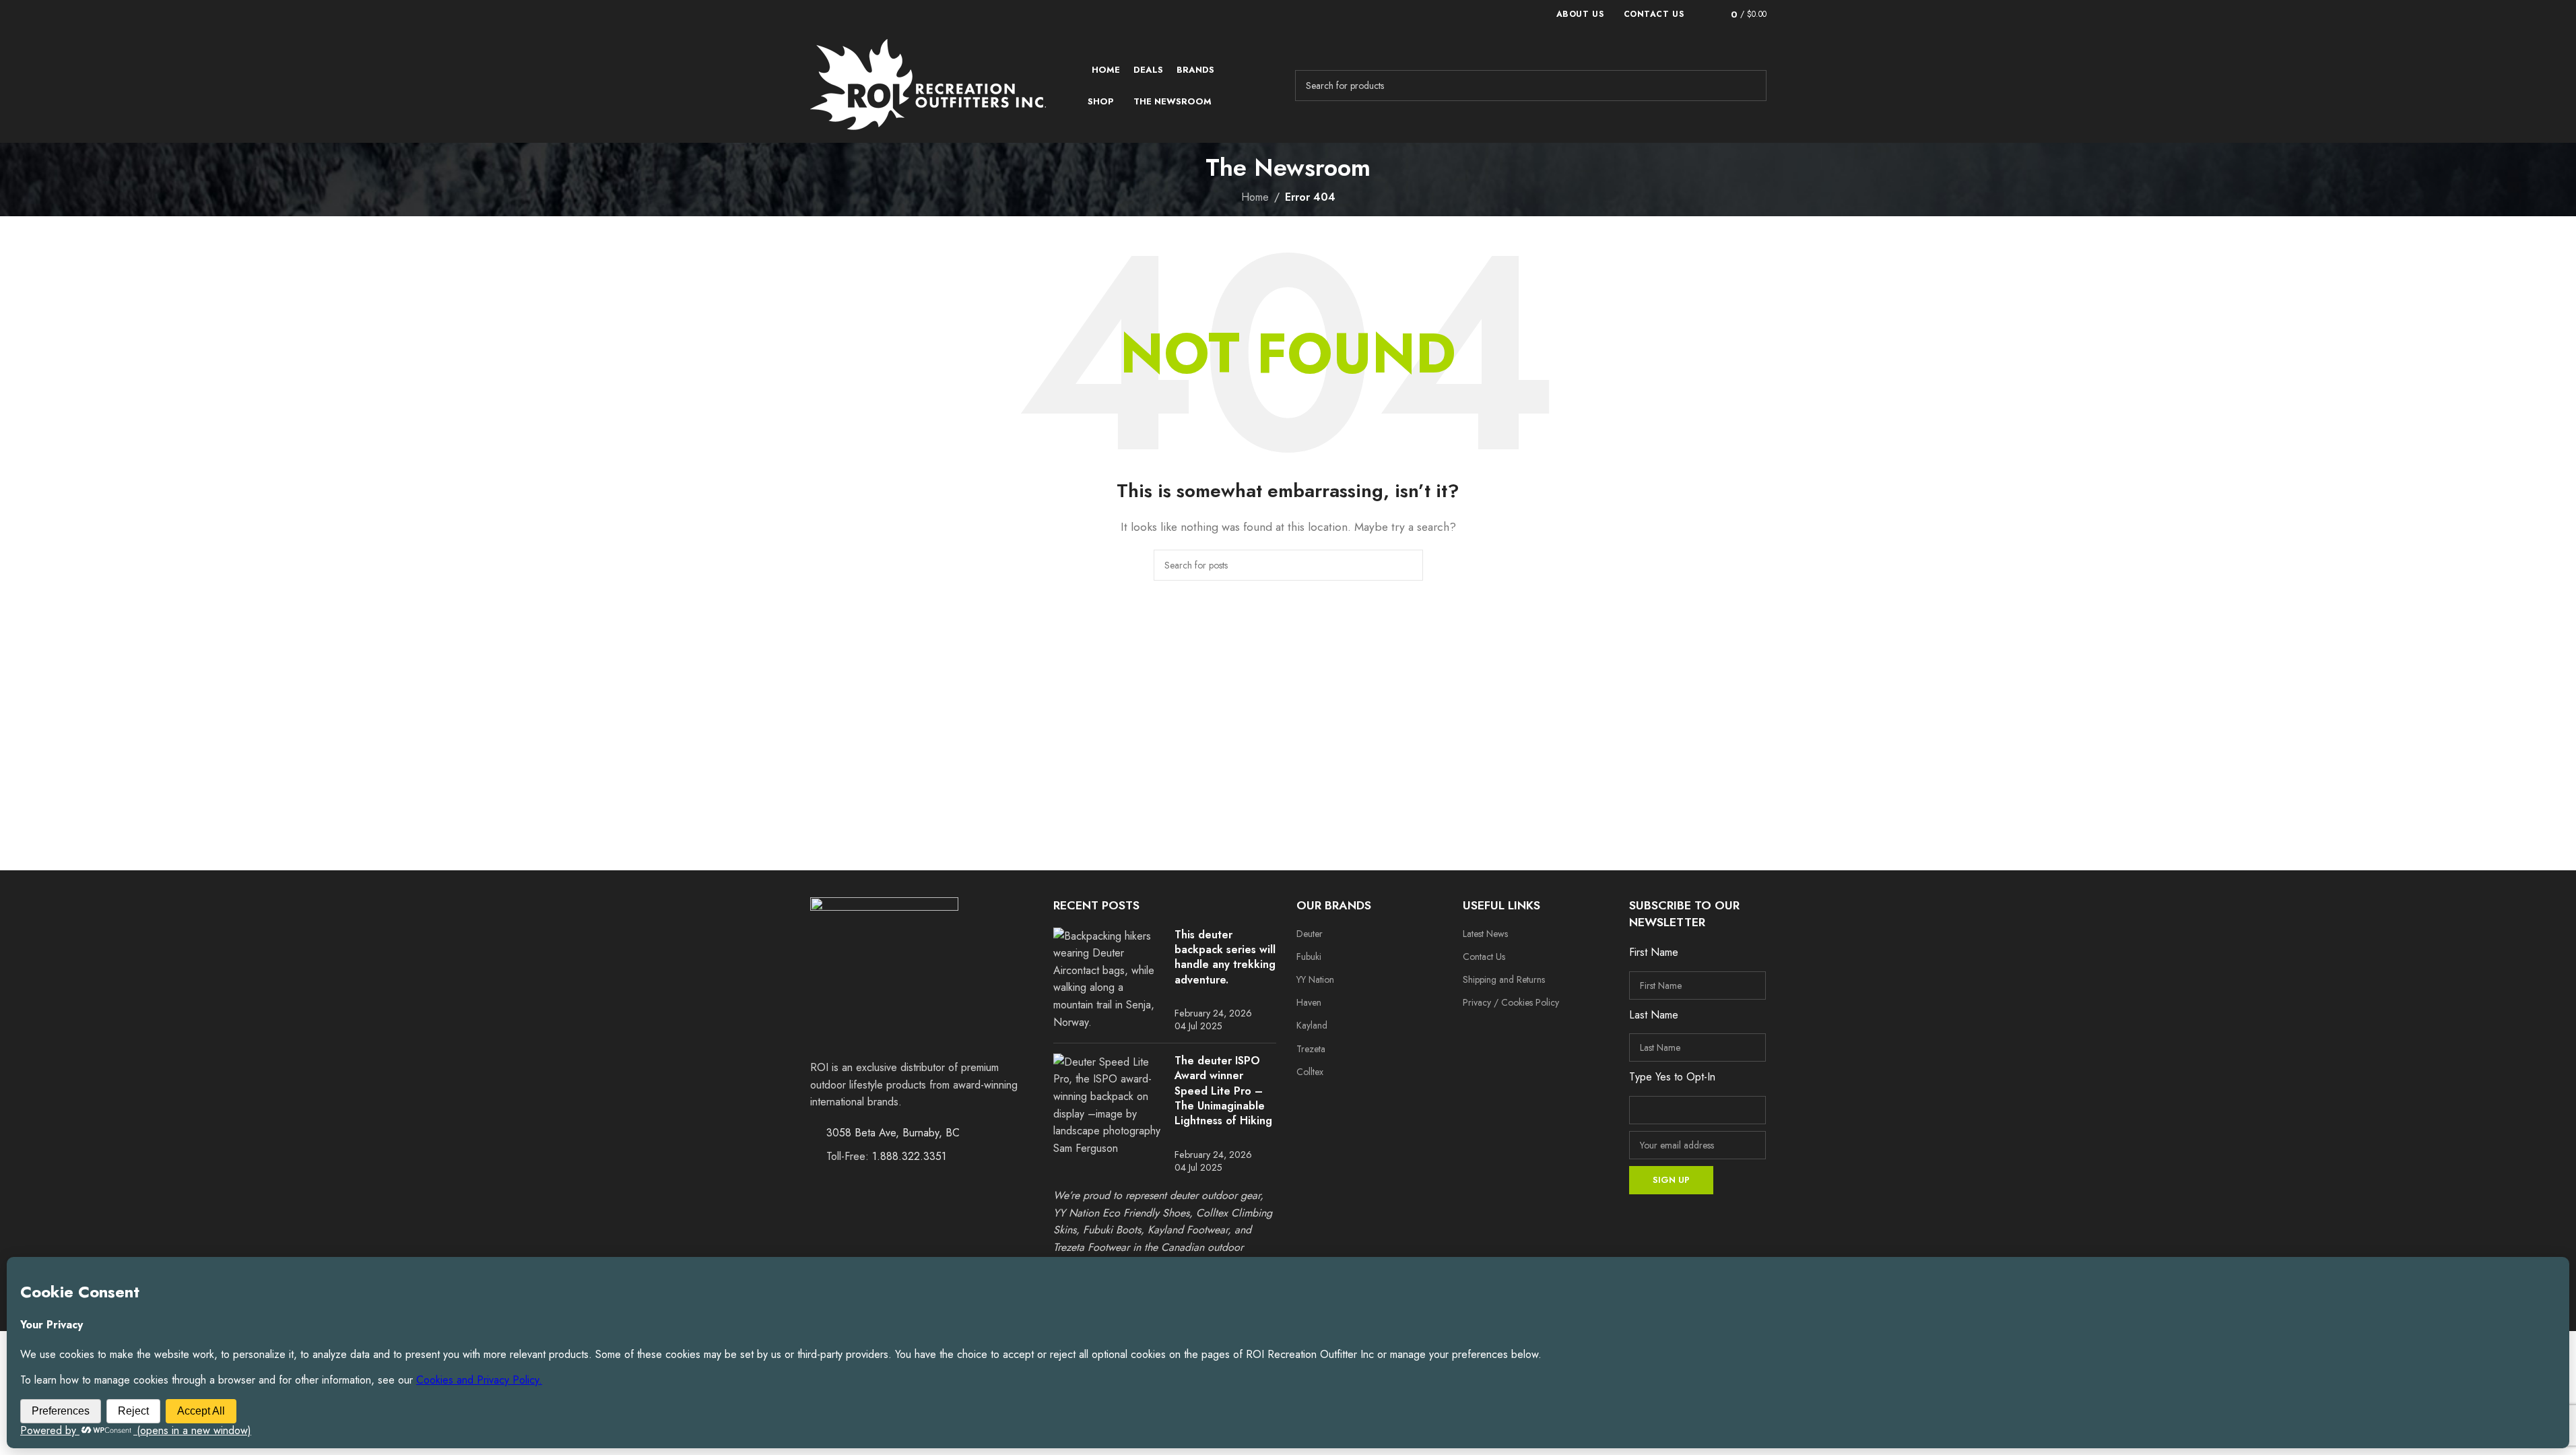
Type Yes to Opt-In (1672, 1077)
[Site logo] (928, 85)
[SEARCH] (1751, 86)
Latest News (1485, 934)
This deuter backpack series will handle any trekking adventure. (1225, 957)
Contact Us (1484, 957)
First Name (1654, 952)
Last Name (1654, 1015)
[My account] (1702, 14)
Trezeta (1311, 1049)
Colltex (1310, 1072)
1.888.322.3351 (909, 1156)
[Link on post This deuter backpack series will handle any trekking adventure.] (1109, 979)
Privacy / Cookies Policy (1511, 1002)
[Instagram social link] (1502, 1031)
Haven (1309, 1002)
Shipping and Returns (1504, 979)
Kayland (1312, 1025)
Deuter (1310, 934)
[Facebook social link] (1476, 1031)
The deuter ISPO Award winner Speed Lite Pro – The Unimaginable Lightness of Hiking (1223, 1091)
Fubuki (1309, 957)
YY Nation (1315, 979)
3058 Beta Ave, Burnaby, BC (893, 1133)
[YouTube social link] (1528, 1031)
